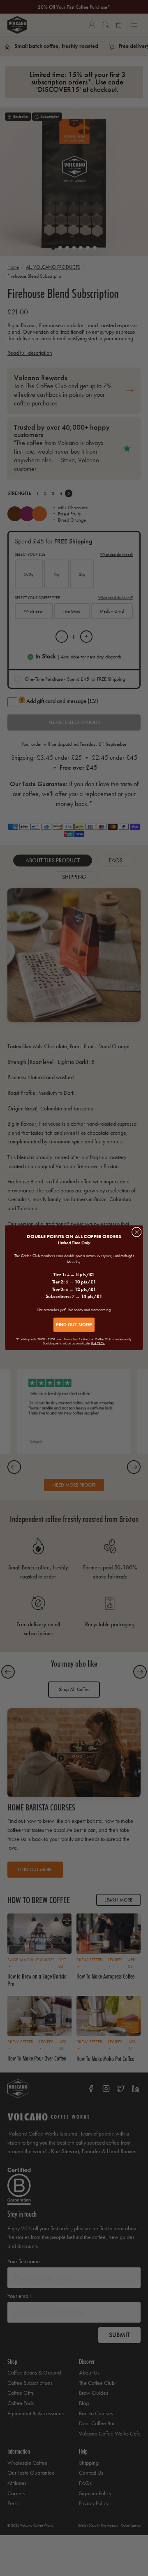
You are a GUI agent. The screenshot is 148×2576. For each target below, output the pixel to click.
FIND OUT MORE (74, 1325)
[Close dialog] (137, 1232)
